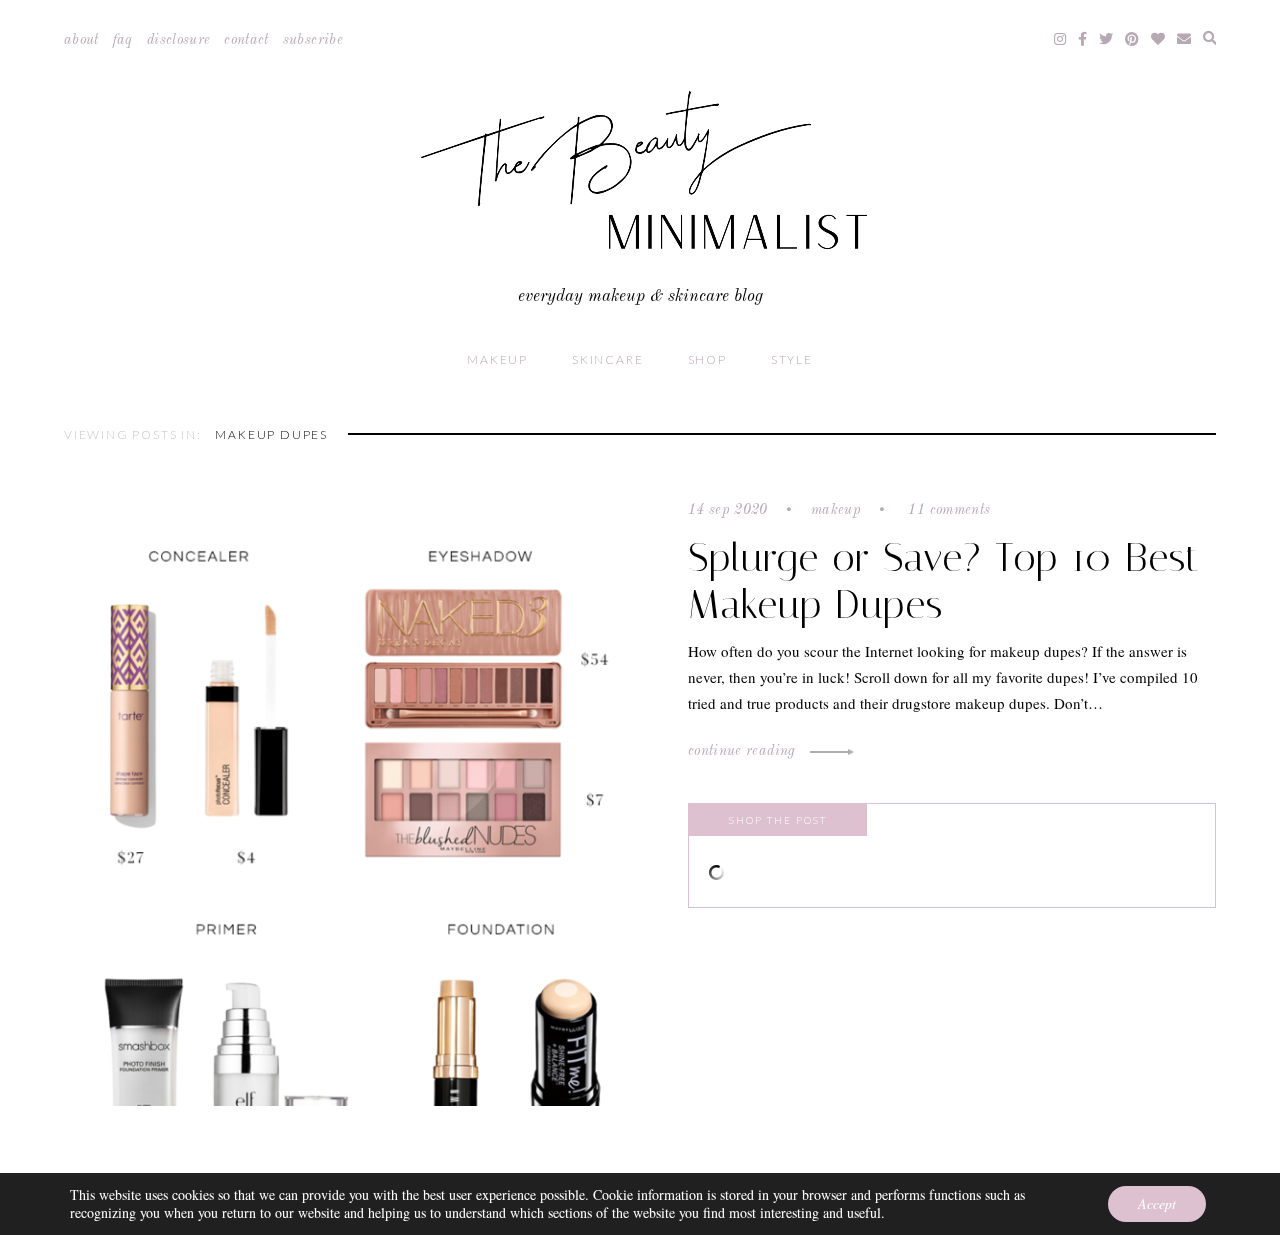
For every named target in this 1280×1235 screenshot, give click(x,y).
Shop (707, 359)
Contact (246, 40)
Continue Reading (744, 751)
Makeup (497, 359)
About (81, 40)
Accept (1157, 1203)
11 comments (947, 510)
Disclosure (179, 40)
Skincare (607, 359)
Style (792, 359)
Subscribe (313, 40)
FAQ (123, 40)
